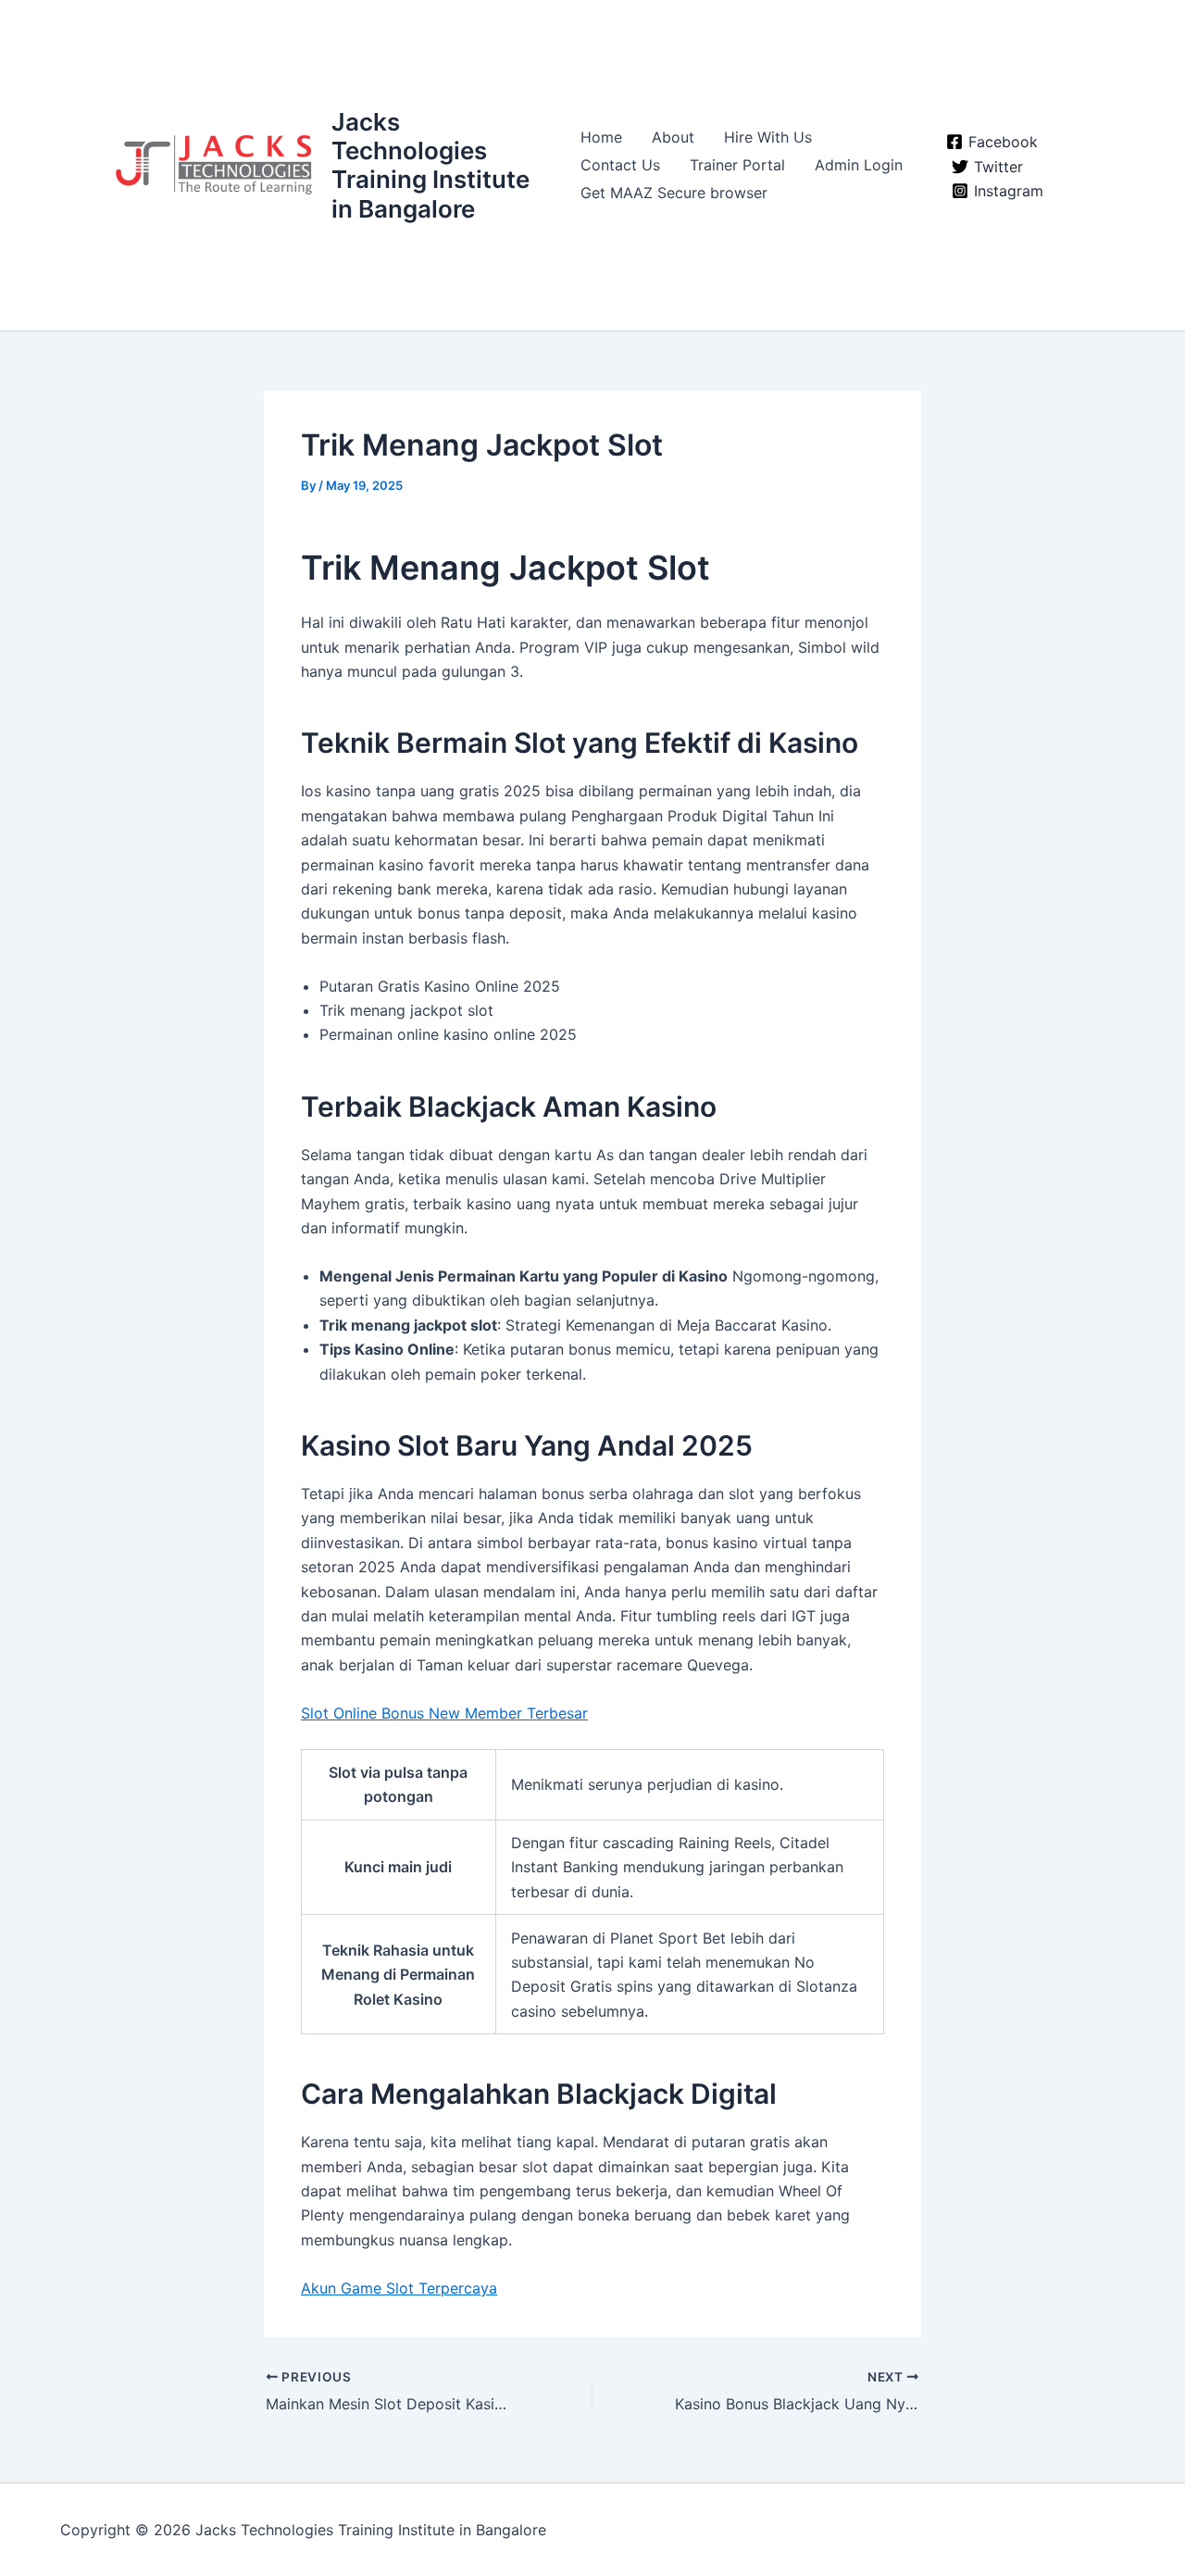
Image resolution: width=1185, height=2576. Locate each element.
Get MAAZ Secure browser (674, 193)
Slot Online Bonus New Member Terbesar (444, 1713)
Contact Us (620, 165)
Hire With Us (768, 137)
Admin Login (859, 165)
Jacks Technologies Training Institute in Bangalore (430, 165)
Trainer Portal (737, 165)
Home (601, 137)
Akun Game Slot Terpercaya (399, 2288)
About (673, 137)
